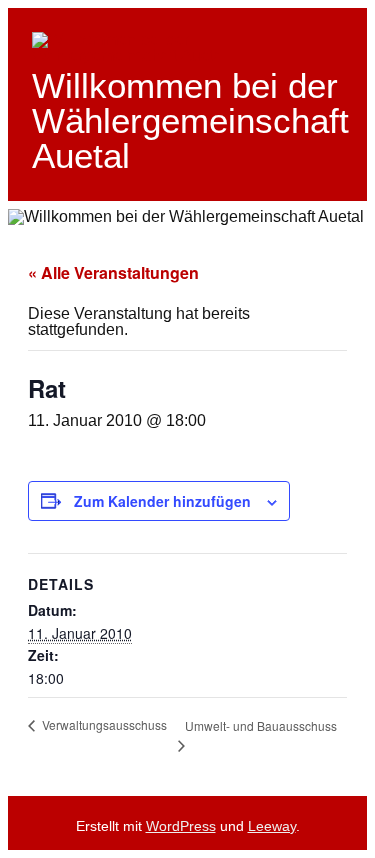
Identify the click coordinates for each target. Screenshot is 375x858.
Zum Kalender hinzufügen (162, 501)
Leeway (272, 826)
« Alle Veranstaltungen (113, 272)
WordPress (181, 826)
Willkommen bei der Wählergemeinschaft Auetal (190, 120)
